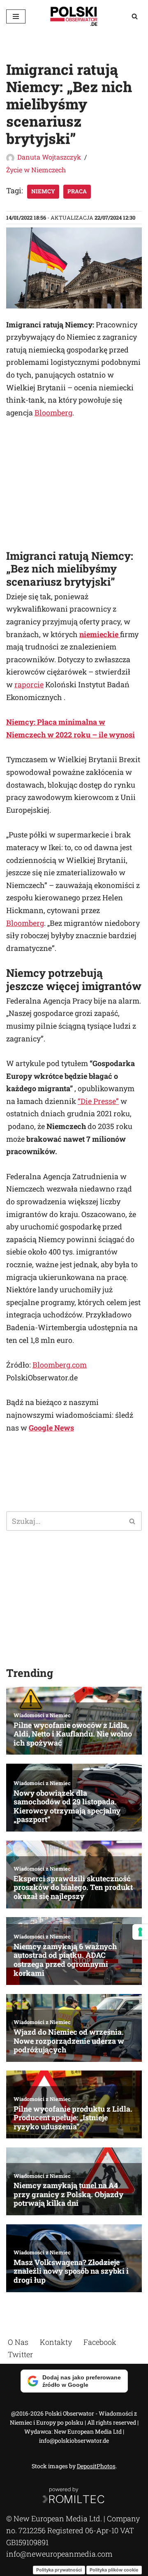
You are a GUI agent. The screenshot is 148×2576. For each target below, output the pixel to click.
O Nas (18, 2342)
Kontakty (56, 2342)
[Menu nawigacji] (16, 16)
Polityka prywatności (59, 2569)
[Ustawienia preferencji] (140, 1932)
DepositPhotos (96, 2466)
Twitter (20, 2354)
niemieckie (100, 634)
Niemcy (43, 191)
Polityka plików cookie (114, 2569)
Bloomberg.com (60, 1365)
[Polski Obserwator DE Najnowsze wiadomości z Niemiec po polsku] (74, 16)
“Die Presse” (98, 1101)
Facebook (100, 2342)
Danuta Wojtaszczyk (49, 157)
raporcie (29, 684)
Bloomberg (53, 413)
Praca (77, 191)
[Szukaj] (135, 16)
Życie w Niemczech (36, 170)
